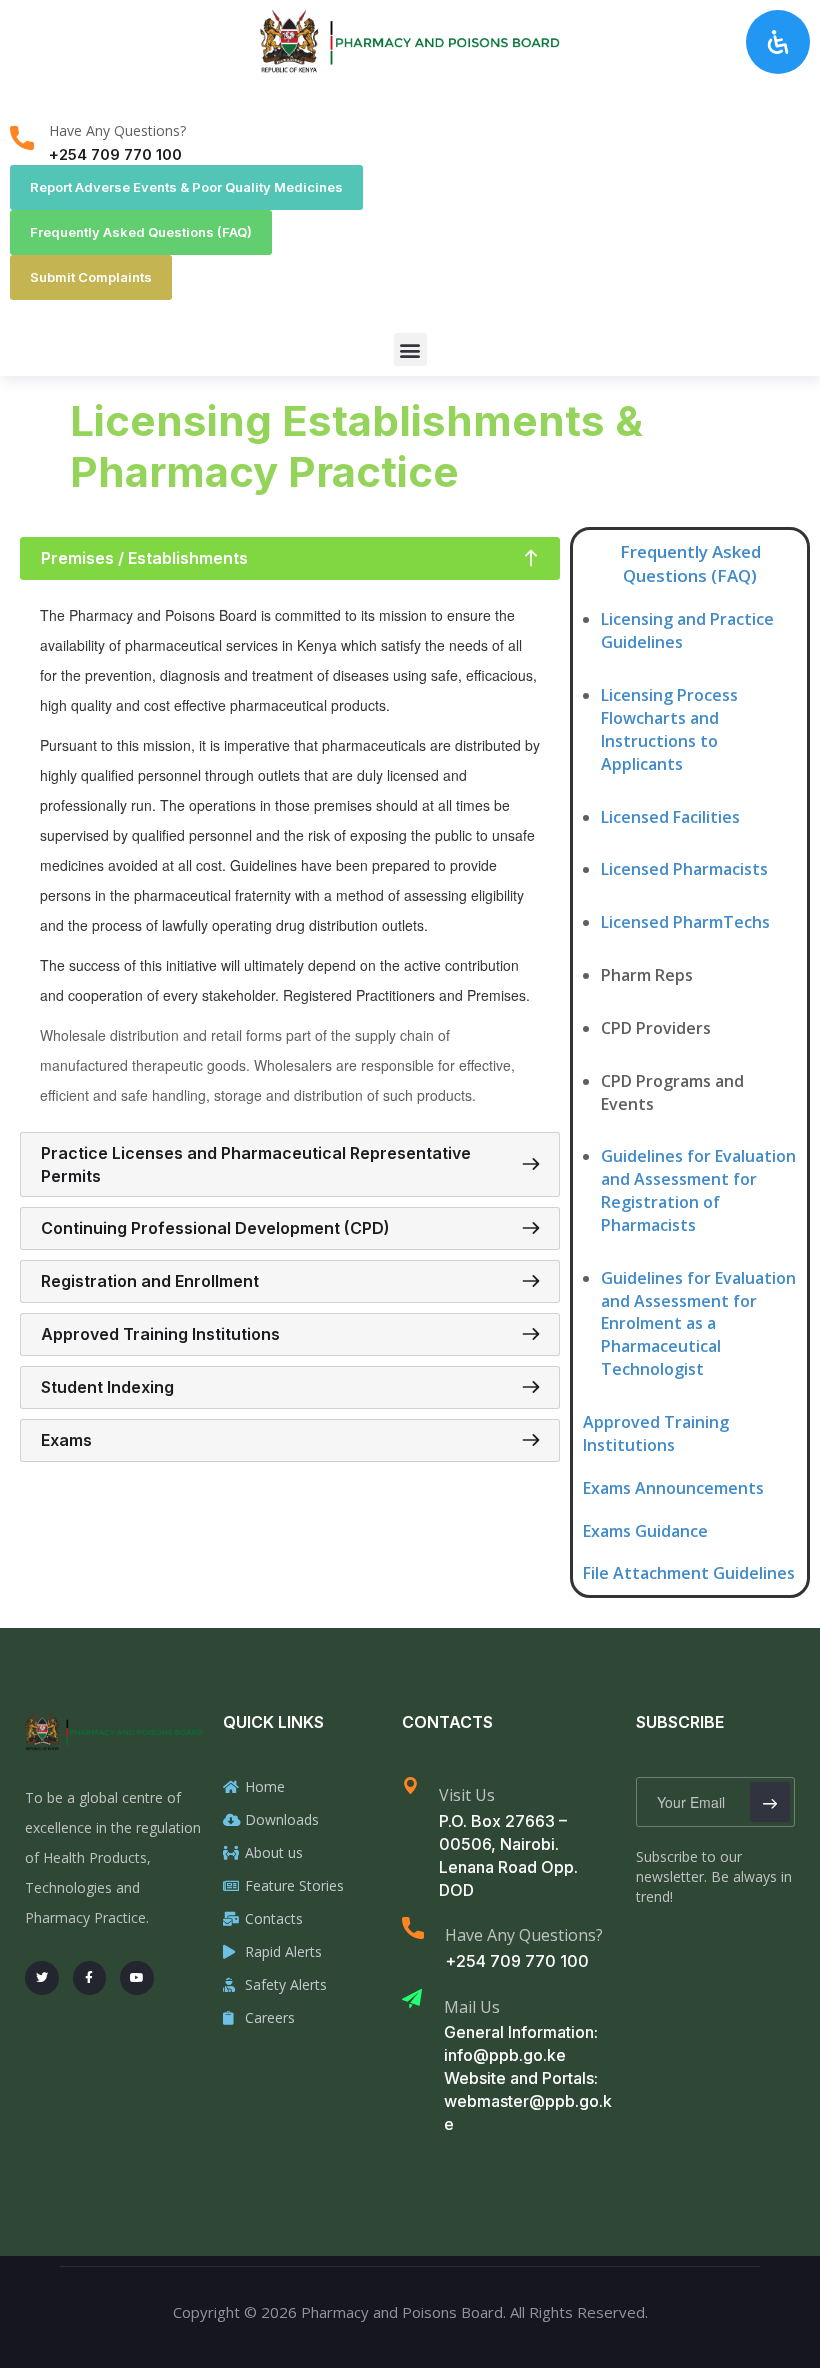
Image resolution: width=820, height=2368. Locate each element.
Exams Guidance (645, 1531)
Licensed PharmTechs (685, 922)
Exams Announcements (673, 1488)
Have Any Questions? (117, 130)
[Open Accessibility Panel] (778, 42)
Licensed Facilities (670, 817)
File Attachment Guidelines (689, 1573)
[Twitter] (42, 1978)
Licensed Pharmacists (684, 869)
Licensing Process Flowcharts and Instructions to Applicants (669, 729)
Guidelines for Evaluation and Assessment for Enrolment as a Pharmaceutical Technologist (698, 1323)
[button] (410, 349)
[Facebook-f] (90, 1978)
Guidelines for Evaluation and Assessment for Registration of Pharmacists (698, 1190)
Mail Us (472, 2007)
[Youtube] (137, 1978)
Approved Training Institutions (656, 1433)
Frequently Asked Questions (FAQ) (690, 563)
